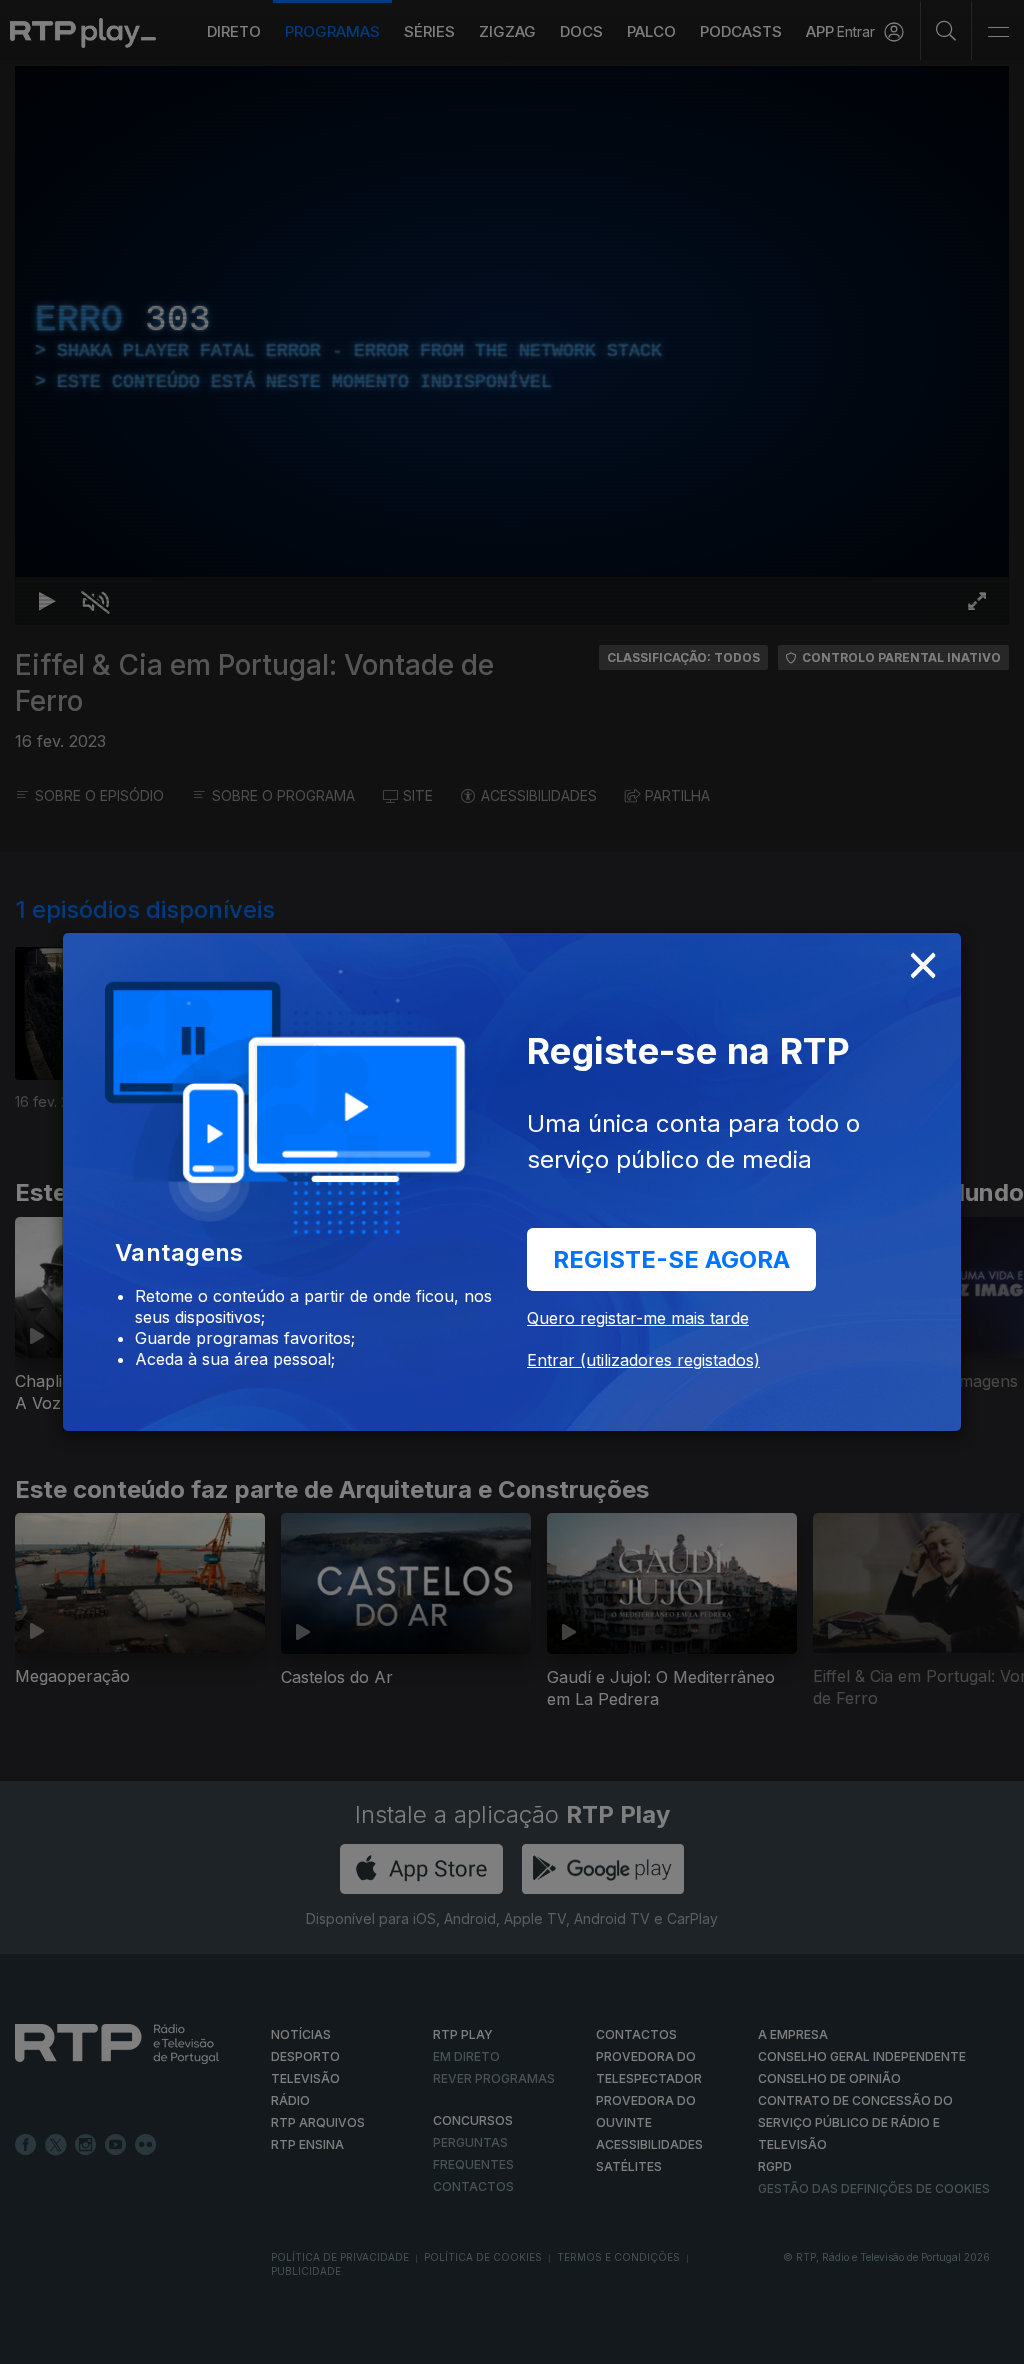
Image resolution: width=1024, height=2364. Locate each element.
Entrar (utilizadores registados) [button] (643, 1360)
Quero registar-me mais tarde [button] (638, 1318)
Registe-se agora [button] (671, 1259)
